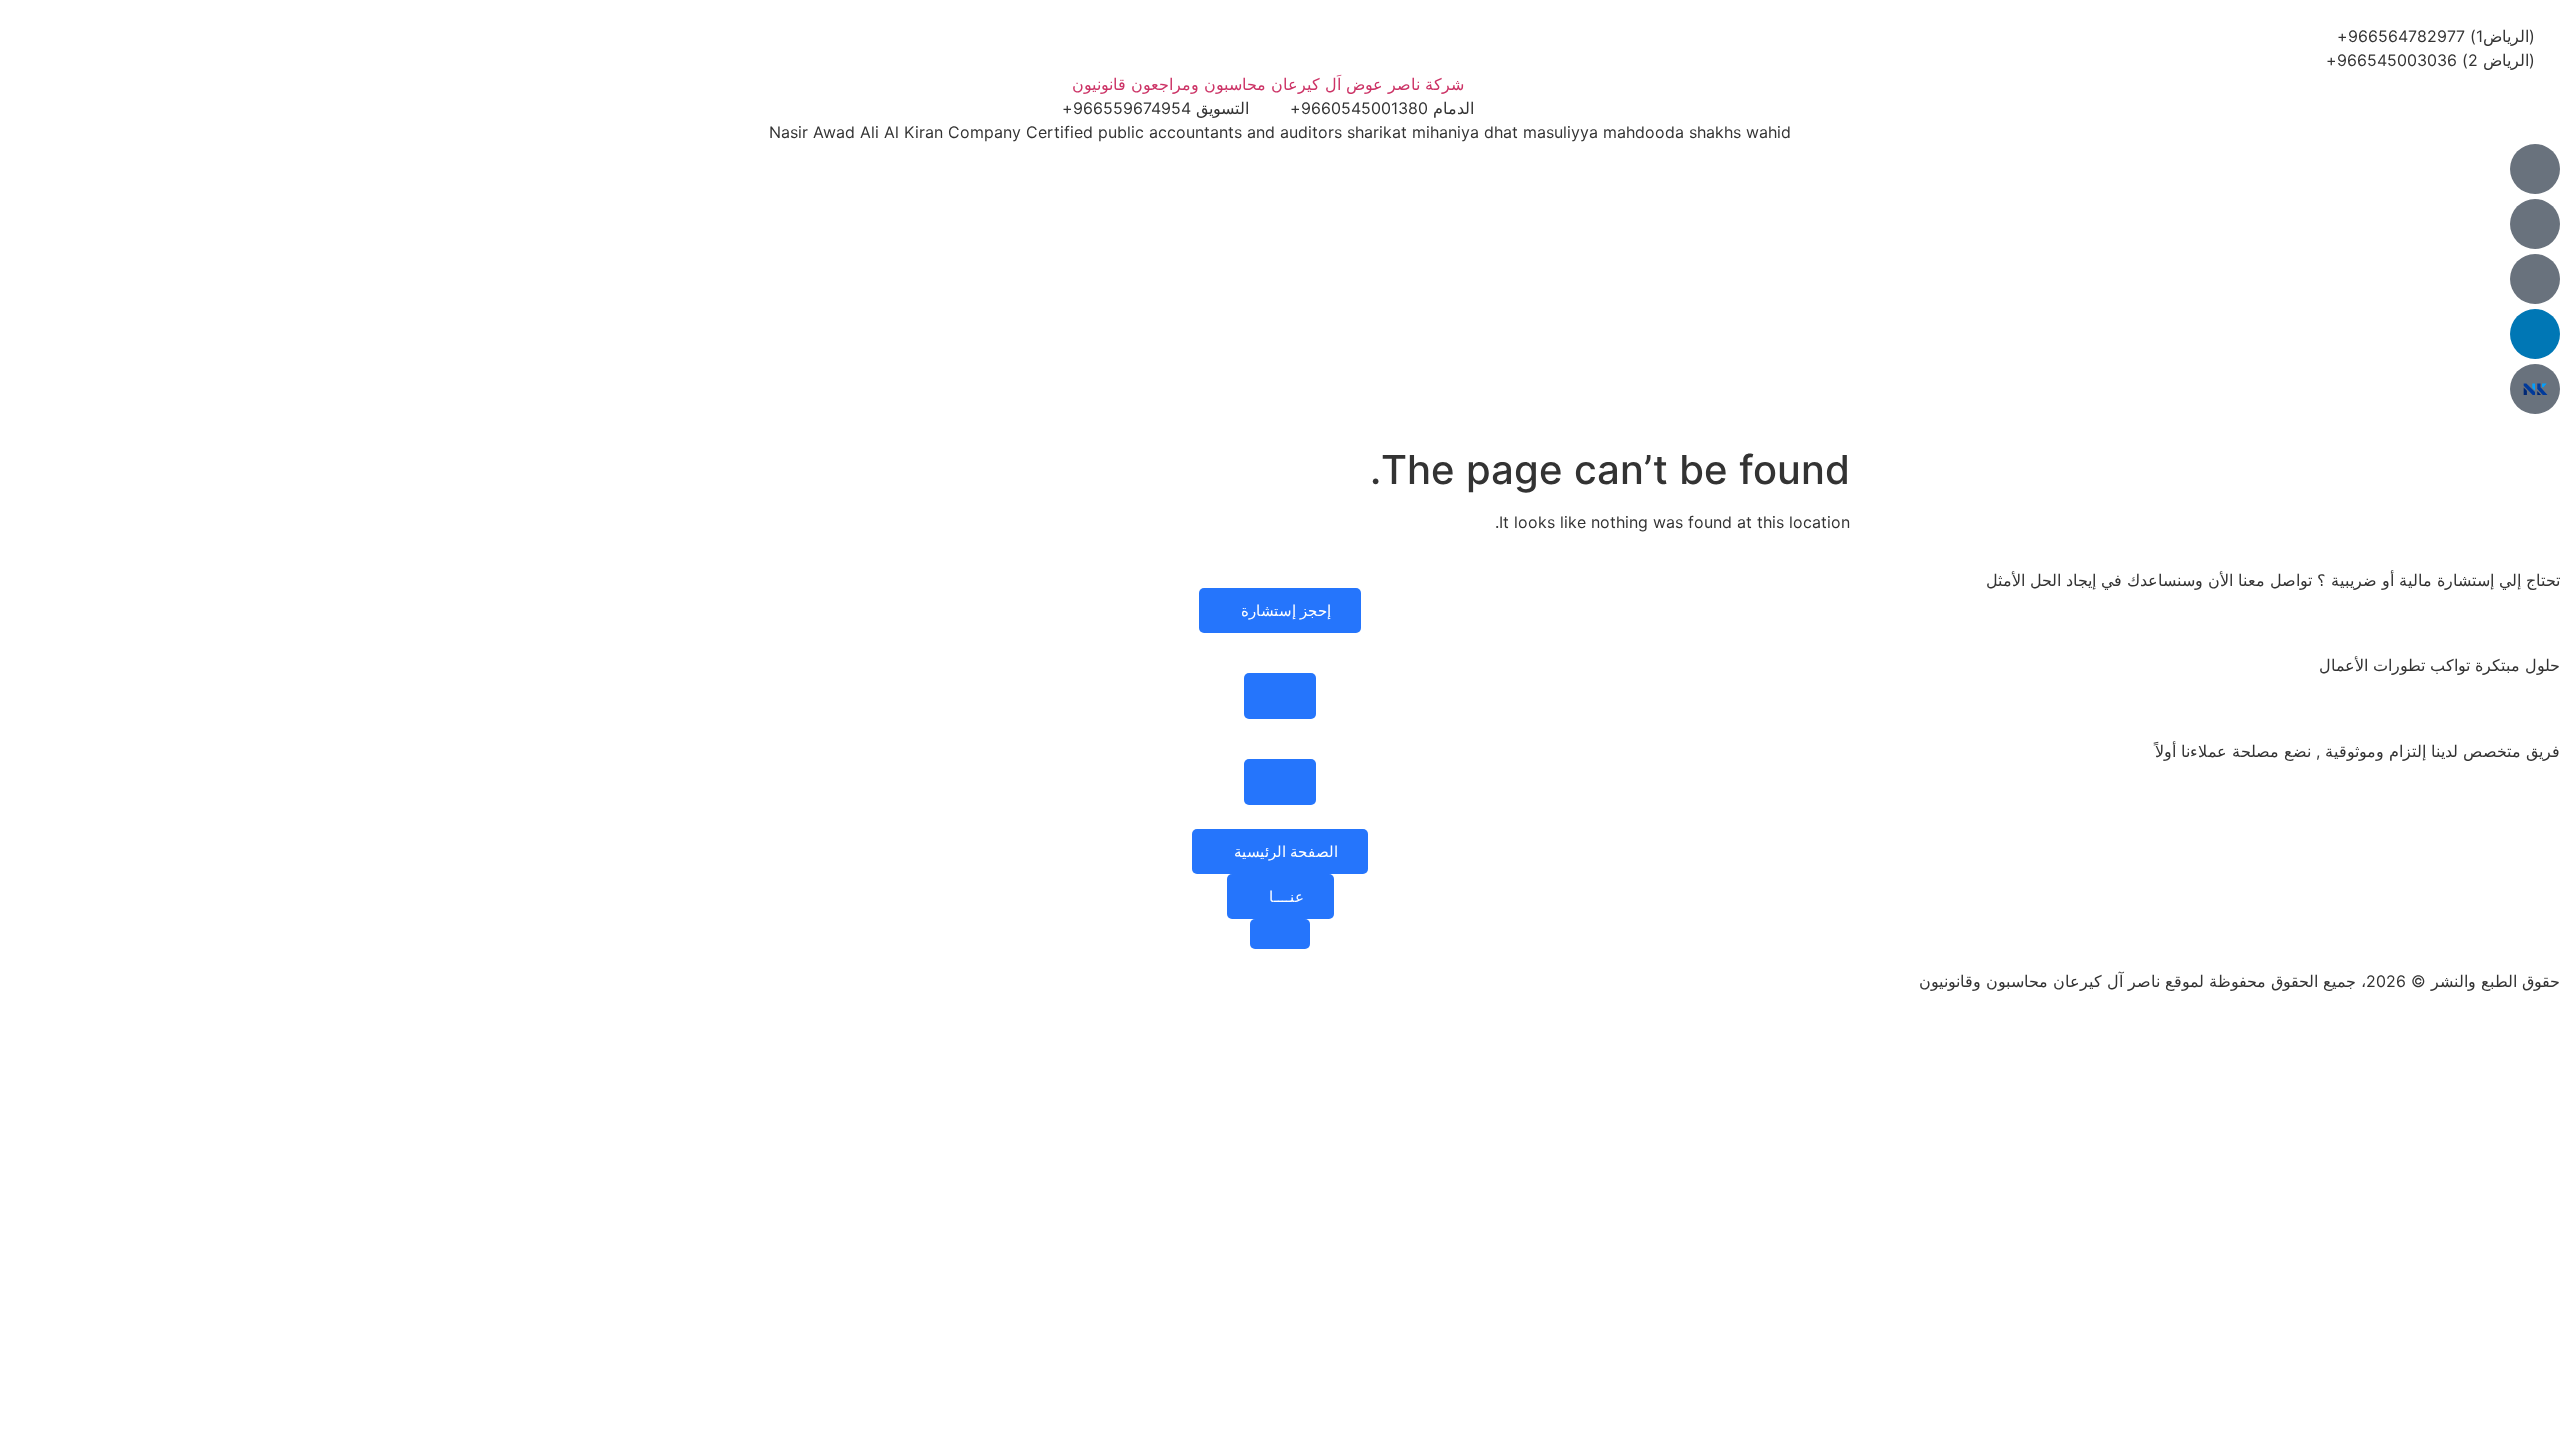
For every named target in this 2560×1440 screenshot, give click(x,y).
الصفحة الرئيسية (1286, 851)
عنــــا (1286, 896)
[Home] (2535, 169)
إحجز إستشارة (1286, 610)
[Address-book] (2535, 279)
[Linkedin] (2535, 334)
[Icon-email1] (2535, 224)
